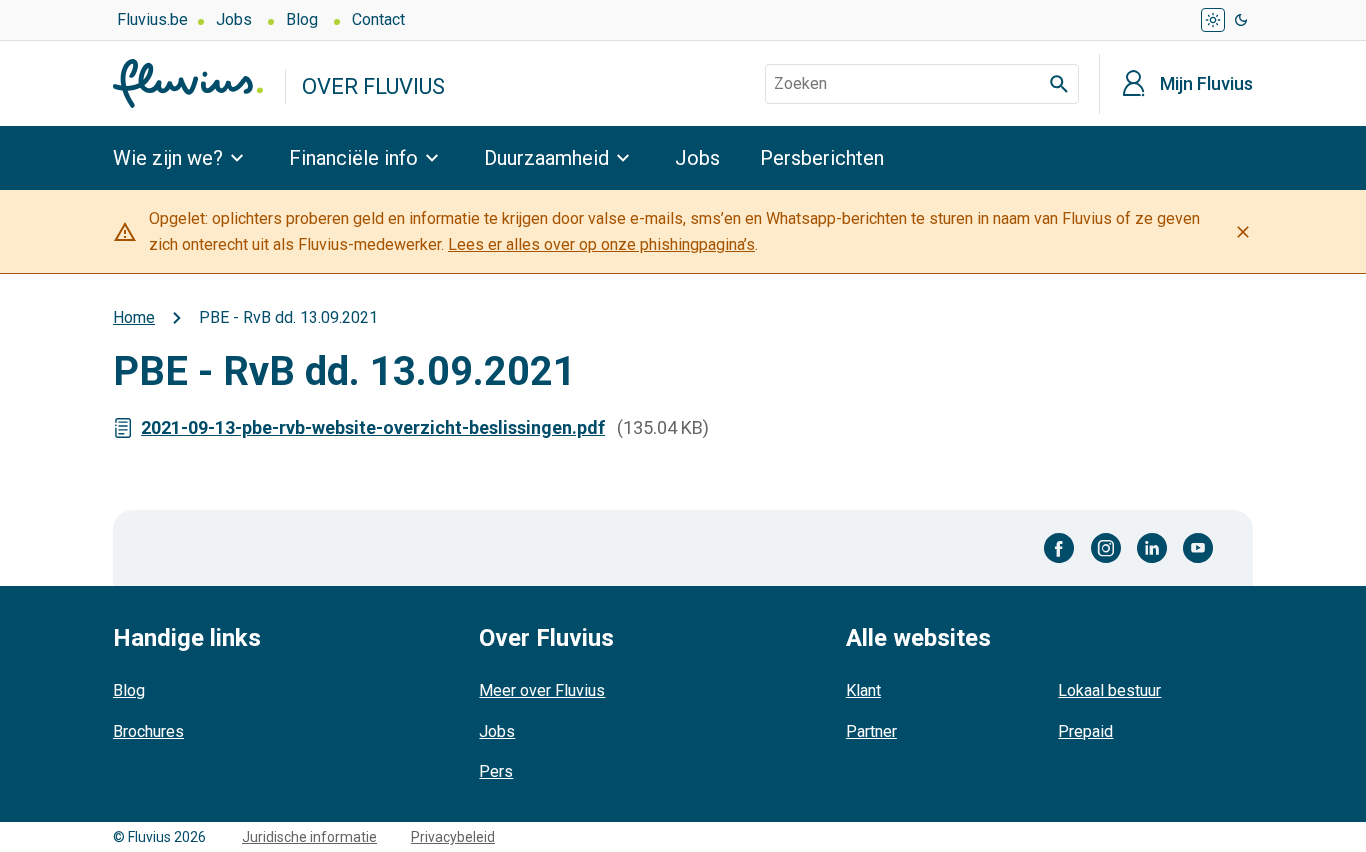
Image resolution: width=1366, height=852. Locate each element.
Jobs (234, 19)
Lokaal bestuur (1109, 690)
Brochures (148, 731)
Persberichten (822, 158)
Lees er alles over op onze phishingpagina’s (601, 244)
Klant (863, 690)
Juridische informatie (309, 837)
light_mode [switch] (1213, 20)
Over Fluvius (373, 86)
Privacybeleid (453, 837)
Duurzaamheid (546, 158)
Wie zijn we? (168, 158)
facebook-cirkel (1059, 548)
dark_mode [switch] (1241, 20)
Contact (378, 19)
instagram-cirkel (1106, 548)
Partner (871, 731)
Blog (302, 19)
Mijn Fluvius (1206, 84)
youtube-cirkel (1198, 548)
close (1243, 232)
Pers (496, 771)
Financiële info (353, 158)
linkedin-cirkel (1152, 548)
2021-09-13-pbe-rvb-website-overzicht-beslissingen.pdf (373, 427)
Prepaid (1085, 731)
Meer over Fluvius (542, 690)
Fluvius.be (152, 19)
